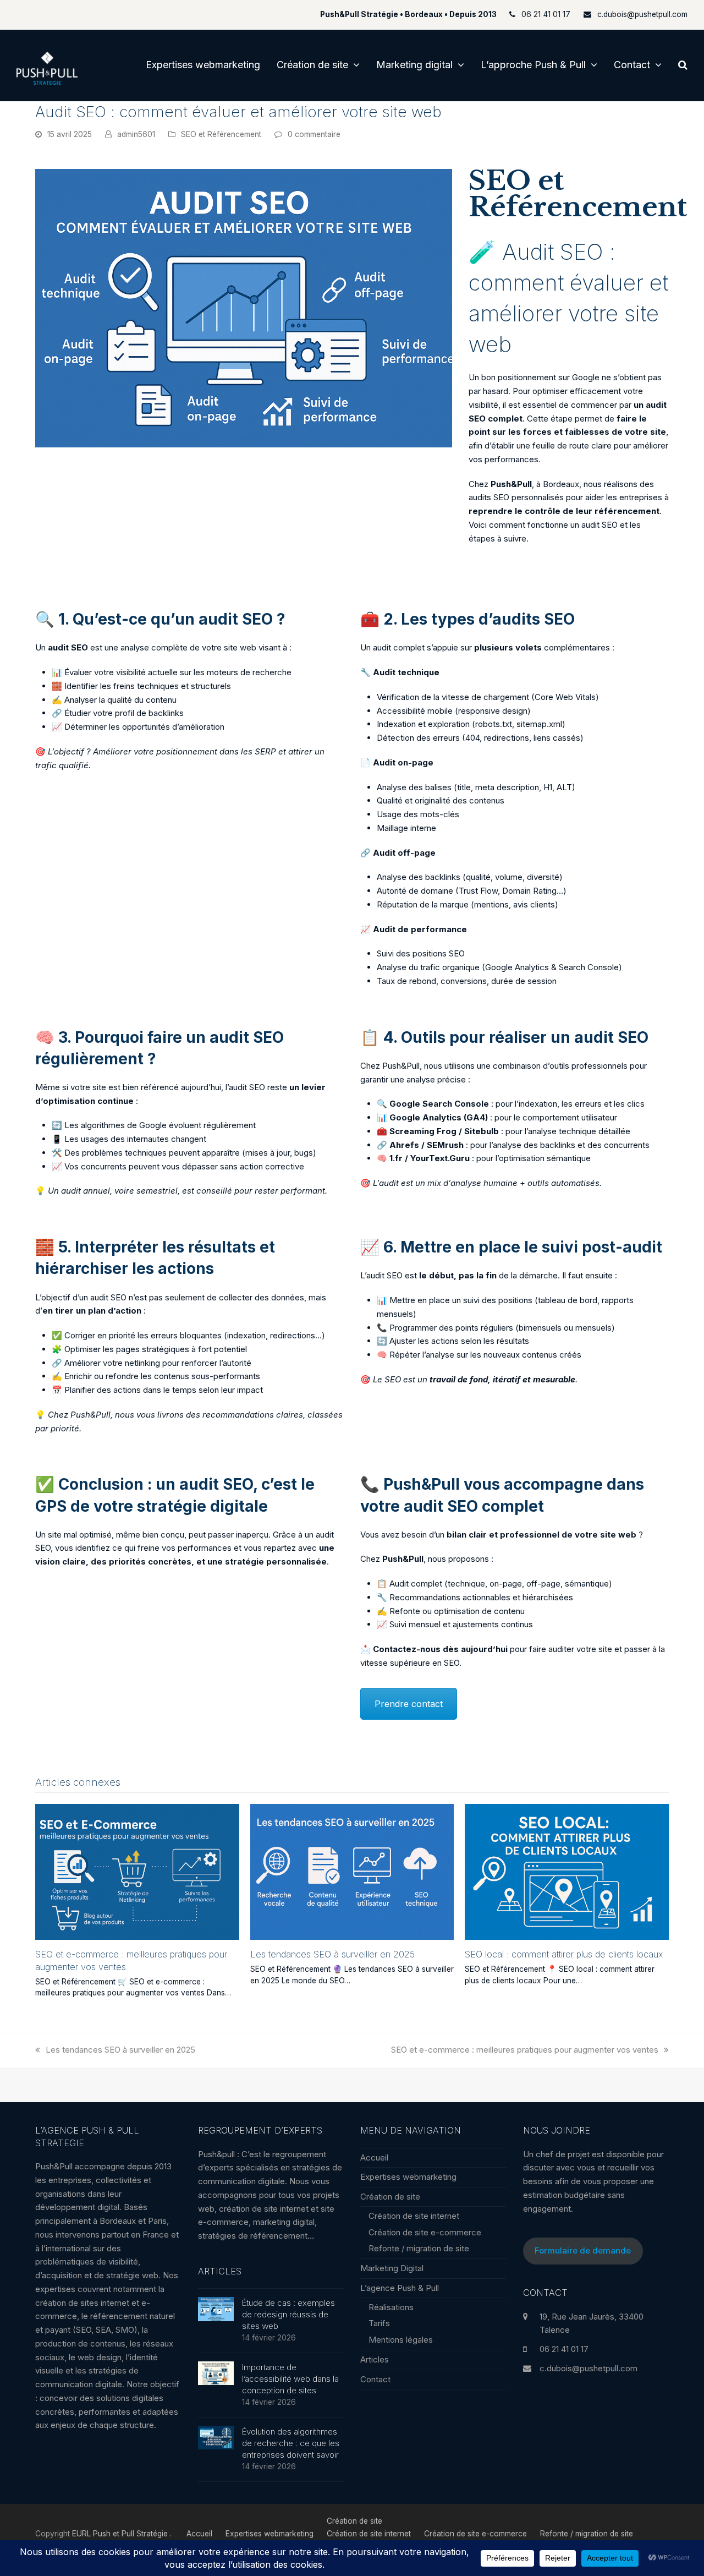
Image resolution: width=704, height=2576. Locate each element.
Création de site (390, 2197)
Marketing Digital (392, 2268)
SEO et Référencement (221, 134)
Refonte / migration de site (419, 2248)
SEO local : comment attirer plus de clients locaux (564, 1954)
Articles (375, 2359)
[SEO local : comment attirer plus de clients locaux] (567, 1871)
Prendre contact (409, 1704)
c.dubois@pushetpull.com (588, 2368)
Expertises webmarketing (408, 2177)
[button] (683, 65)
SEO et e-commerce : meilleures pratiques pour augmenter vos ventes (525, 2050)
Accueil (374, 2157)
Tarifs (379, 2323)
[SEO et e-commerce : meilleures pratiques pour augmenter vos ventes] (137, 1871)
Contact (375, 2379)
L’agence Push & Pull (400, 2288)
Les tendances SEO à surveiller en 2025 (332, 1954)
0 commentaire (314, 134)
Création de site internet (414, 2216)
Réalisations (391, 2307)
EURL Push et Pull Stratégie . (122, 2534)
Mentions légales (401, 2340)
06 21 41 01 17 (564, 2349)
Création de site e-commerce (425, 2232)
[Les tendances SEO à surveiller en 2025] (352, 1871)
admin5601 (136, 134)
